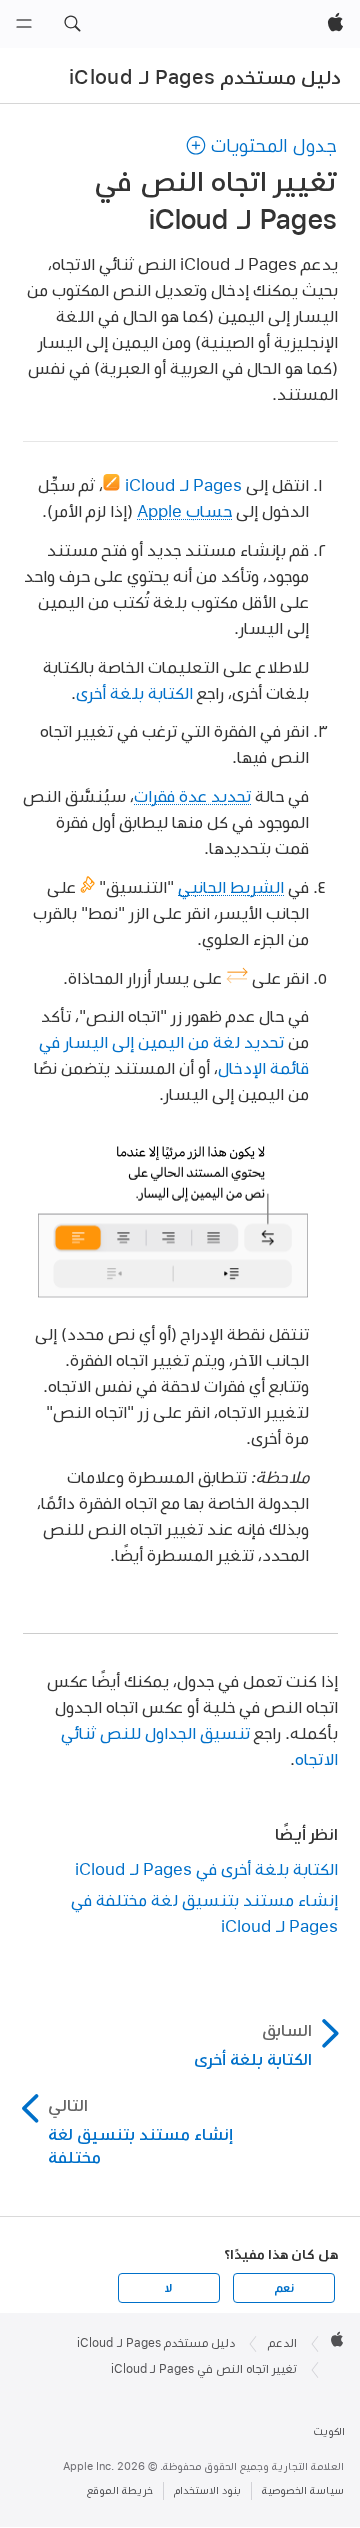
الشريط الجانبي (231, 886)
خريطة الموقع (120, 2490)
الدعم (282, 2343)
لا (168, 2288)
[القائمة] (24, 24)
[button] (72, 24)
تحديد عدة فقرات (192, 795)
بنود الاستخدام (207, 2490)
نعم (284, 2288)
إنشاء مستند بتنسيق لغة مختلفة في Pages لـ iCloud (204, 1912)
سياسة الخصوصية (303, 2490)
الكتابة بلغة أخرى (134, 692)
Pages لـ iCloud (183, 484)
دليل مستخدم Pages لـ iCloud (205, 77)
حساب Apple (184, 510)
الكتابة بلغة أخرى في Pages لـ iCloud (206, 1868)
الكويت (329, 2431)
